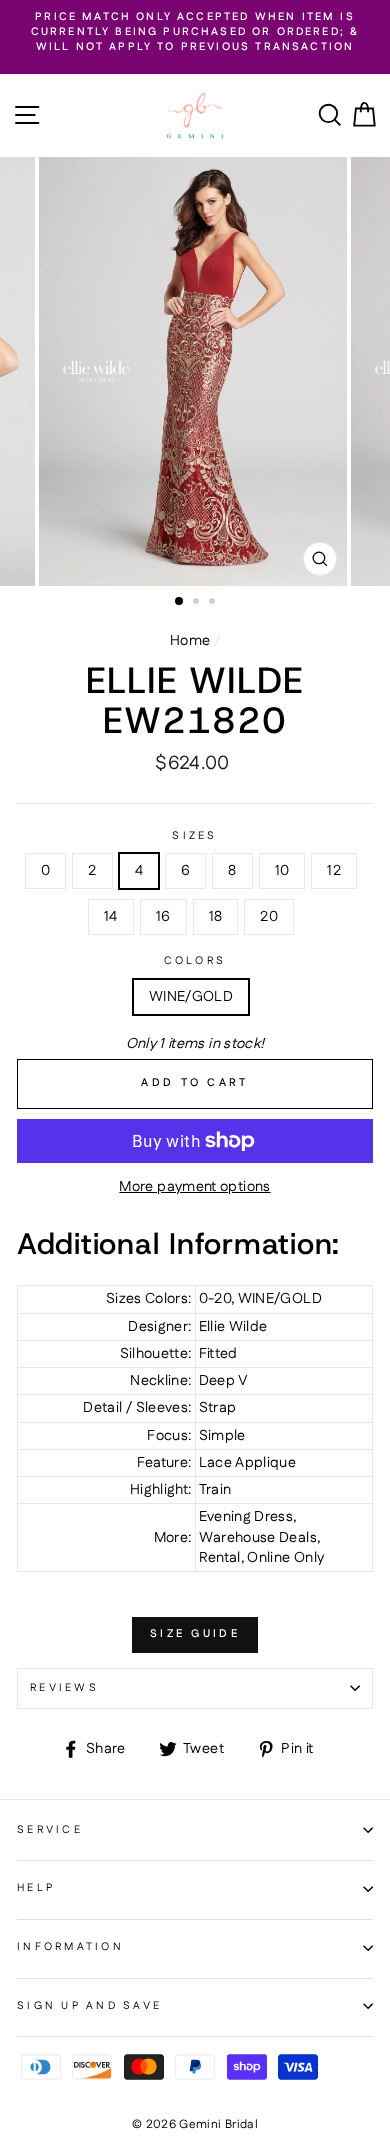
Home (190, 641)
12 (334, 871)
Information (70, 1947)
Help (36, 1888)
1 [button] (180, 602)
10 (282, 871)
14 (111, 917)
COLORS (195, 961)
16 (163, 917)
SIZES (194, 836)
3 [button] (214, 603)
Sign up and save (89, 2006)
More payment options (194, 1187)
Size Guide (195, 1634)
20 (269, 917)
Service (50, 1830)
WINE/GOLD (191, 997)
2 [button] (198, 603)
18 (216, 917)
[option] (195, 33)
